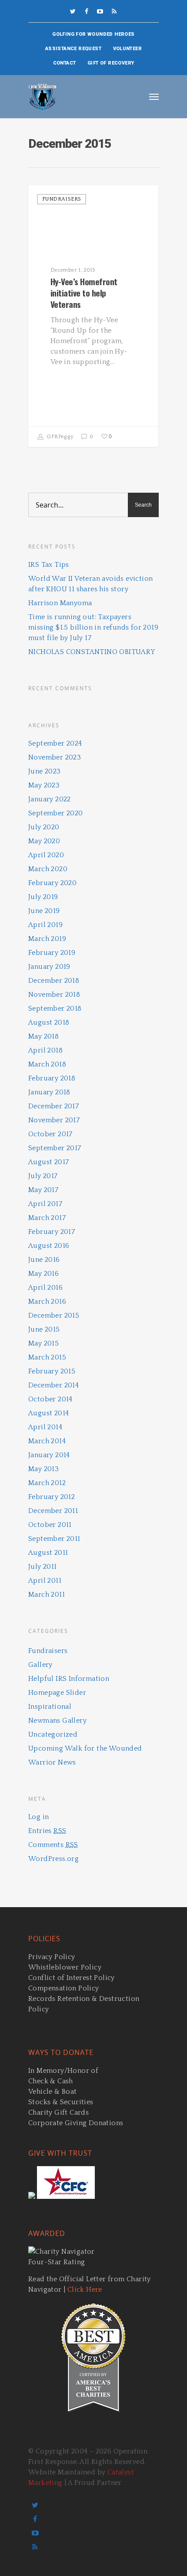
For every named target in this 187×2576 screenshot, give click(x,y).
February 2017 (52, 1232)
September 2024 (55, 743)
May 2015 (43, 1343)
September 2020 (56, 813)
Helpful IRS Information (69, 1679)
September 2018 (55, 1009)
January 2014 (49, 1455)
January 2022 (50, 799)
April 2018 (45, 1050)
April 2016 (45, 1288)
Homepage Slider (57, 1693)
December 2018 (54, 981)
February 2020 (52, 883)
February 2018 (52, 1078)
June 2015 (44, 1329)
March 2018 (47, 1064)
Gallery (40, 1665)
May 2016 (43, 1274)
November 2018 (54, 995)
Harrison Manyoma (60, 603)
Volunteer (128, 49)
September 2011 (54, 1539)
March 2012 (47, 1483)
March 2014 (47, 1441)
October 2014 (50, 1399)
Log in (38, 1817)
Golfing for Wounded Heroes (93, 34)
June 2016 (44, 1260)
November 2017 (54, 1120)
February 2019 (52, 953)
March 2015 (47, 1357)
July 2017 (43, 1176)
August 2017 (48, 1162)
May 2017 (43, 1190)
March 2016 (47, 1302)
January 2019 (49, 967)
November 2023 (55, 757)
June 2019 (44, 911)
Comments (53, 1845)
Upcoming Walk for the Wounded (85, 1748)
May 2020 (44, 841)
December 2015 (54, 1315)
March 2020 (48, 869)
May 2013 (43, 1469)
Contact (65, 63)
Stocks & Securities (61, 2102)
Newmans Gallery (57, 1721)
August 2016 (49, 1246)
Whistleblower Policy (65, 1967)
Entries (47, 1831)
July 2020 (44, 827)
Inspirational (50, 1707)
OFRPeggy (59, 437)
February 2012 (52, 1497)
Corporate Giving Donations (76, 2123)
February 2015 (52, 1371)
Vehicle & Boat (53, 2092)
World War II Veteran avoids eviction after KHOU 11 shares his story (90, 584)
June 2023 (45, 771)
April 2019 (45, 925)
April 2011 (45, 1581)
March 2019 (47, 939)
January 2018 (49, 1092)
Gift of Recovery (111, 63)
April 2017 (45, 1204)
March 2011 (47, 1595)
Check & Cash (51, 2081)
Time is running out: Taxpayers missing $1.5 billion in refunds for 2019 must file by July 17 (93, 627)
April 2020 (46, 855)
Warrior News (52, 1762)
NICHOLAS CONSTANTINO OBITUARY (92, 652)
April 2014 (45, 1427)
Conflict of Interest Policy (72, 1978)
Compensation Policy (64, 1988)
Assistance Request (73, 49)
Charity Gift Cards (58, 2113)
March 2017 (47, 1218)
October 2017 (50, 1134)
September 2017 (55, 1148)
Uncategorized (53, 1734)
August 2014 (48, 1413)
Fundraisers (62, 199)
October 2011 (50, 1525)
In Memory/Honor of (63, 2071)
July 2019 (43, 897)
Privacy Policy (52, 1957)
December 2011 (53, 1511)
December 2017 (53, 1106)
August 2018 (49, 1022)
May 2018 (43, 1036)
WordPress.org (53, 1859)
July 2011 (43, 1567)
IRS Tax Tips (49, 565)
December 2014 (53, 1385)
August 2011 (48, 1553)
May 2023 (44, 785)
